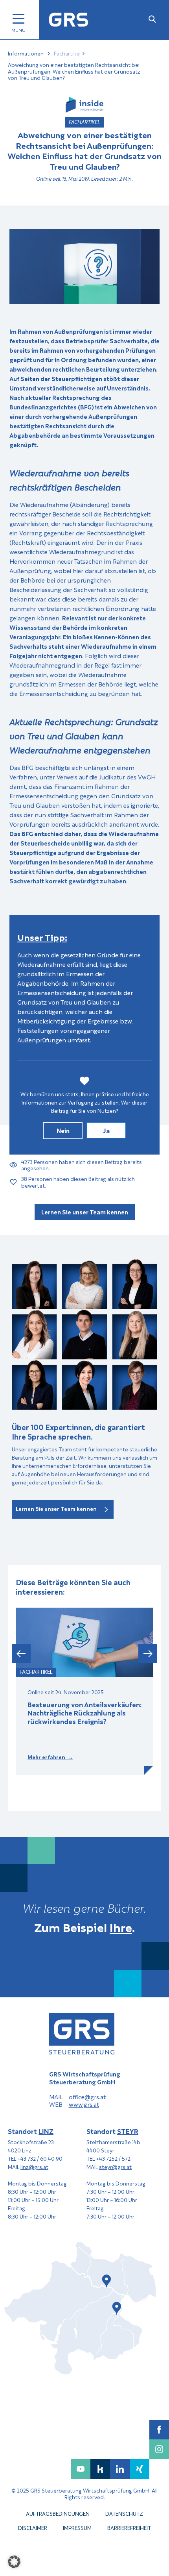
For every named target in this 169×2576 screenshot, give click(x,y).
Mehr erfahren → (50, 1757)
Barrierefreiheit (129, 2527)
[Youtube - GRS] (81, 2469)
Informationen (26, 53)
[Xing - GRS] (140, 2469)
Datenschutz (124, 2513)
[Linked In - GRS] (120, 2469)
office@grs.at (87, 2097)
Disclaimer (33, 2527)
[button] (21, 1653)
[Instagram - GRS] (159, 2449)
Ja (106, 1130)
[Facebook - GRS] (159, 2430)
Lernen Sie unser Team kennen (85, 1212)
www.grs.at (84, 2104)
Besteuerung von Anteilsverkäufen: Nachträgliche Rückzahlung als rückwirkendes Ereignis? (84, 1713)
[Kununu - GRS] (100, 2469)
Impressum (77, 2527)
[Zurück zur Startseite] (69, 20)
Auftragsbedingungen (58, 2513)
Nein (63, 1130)
